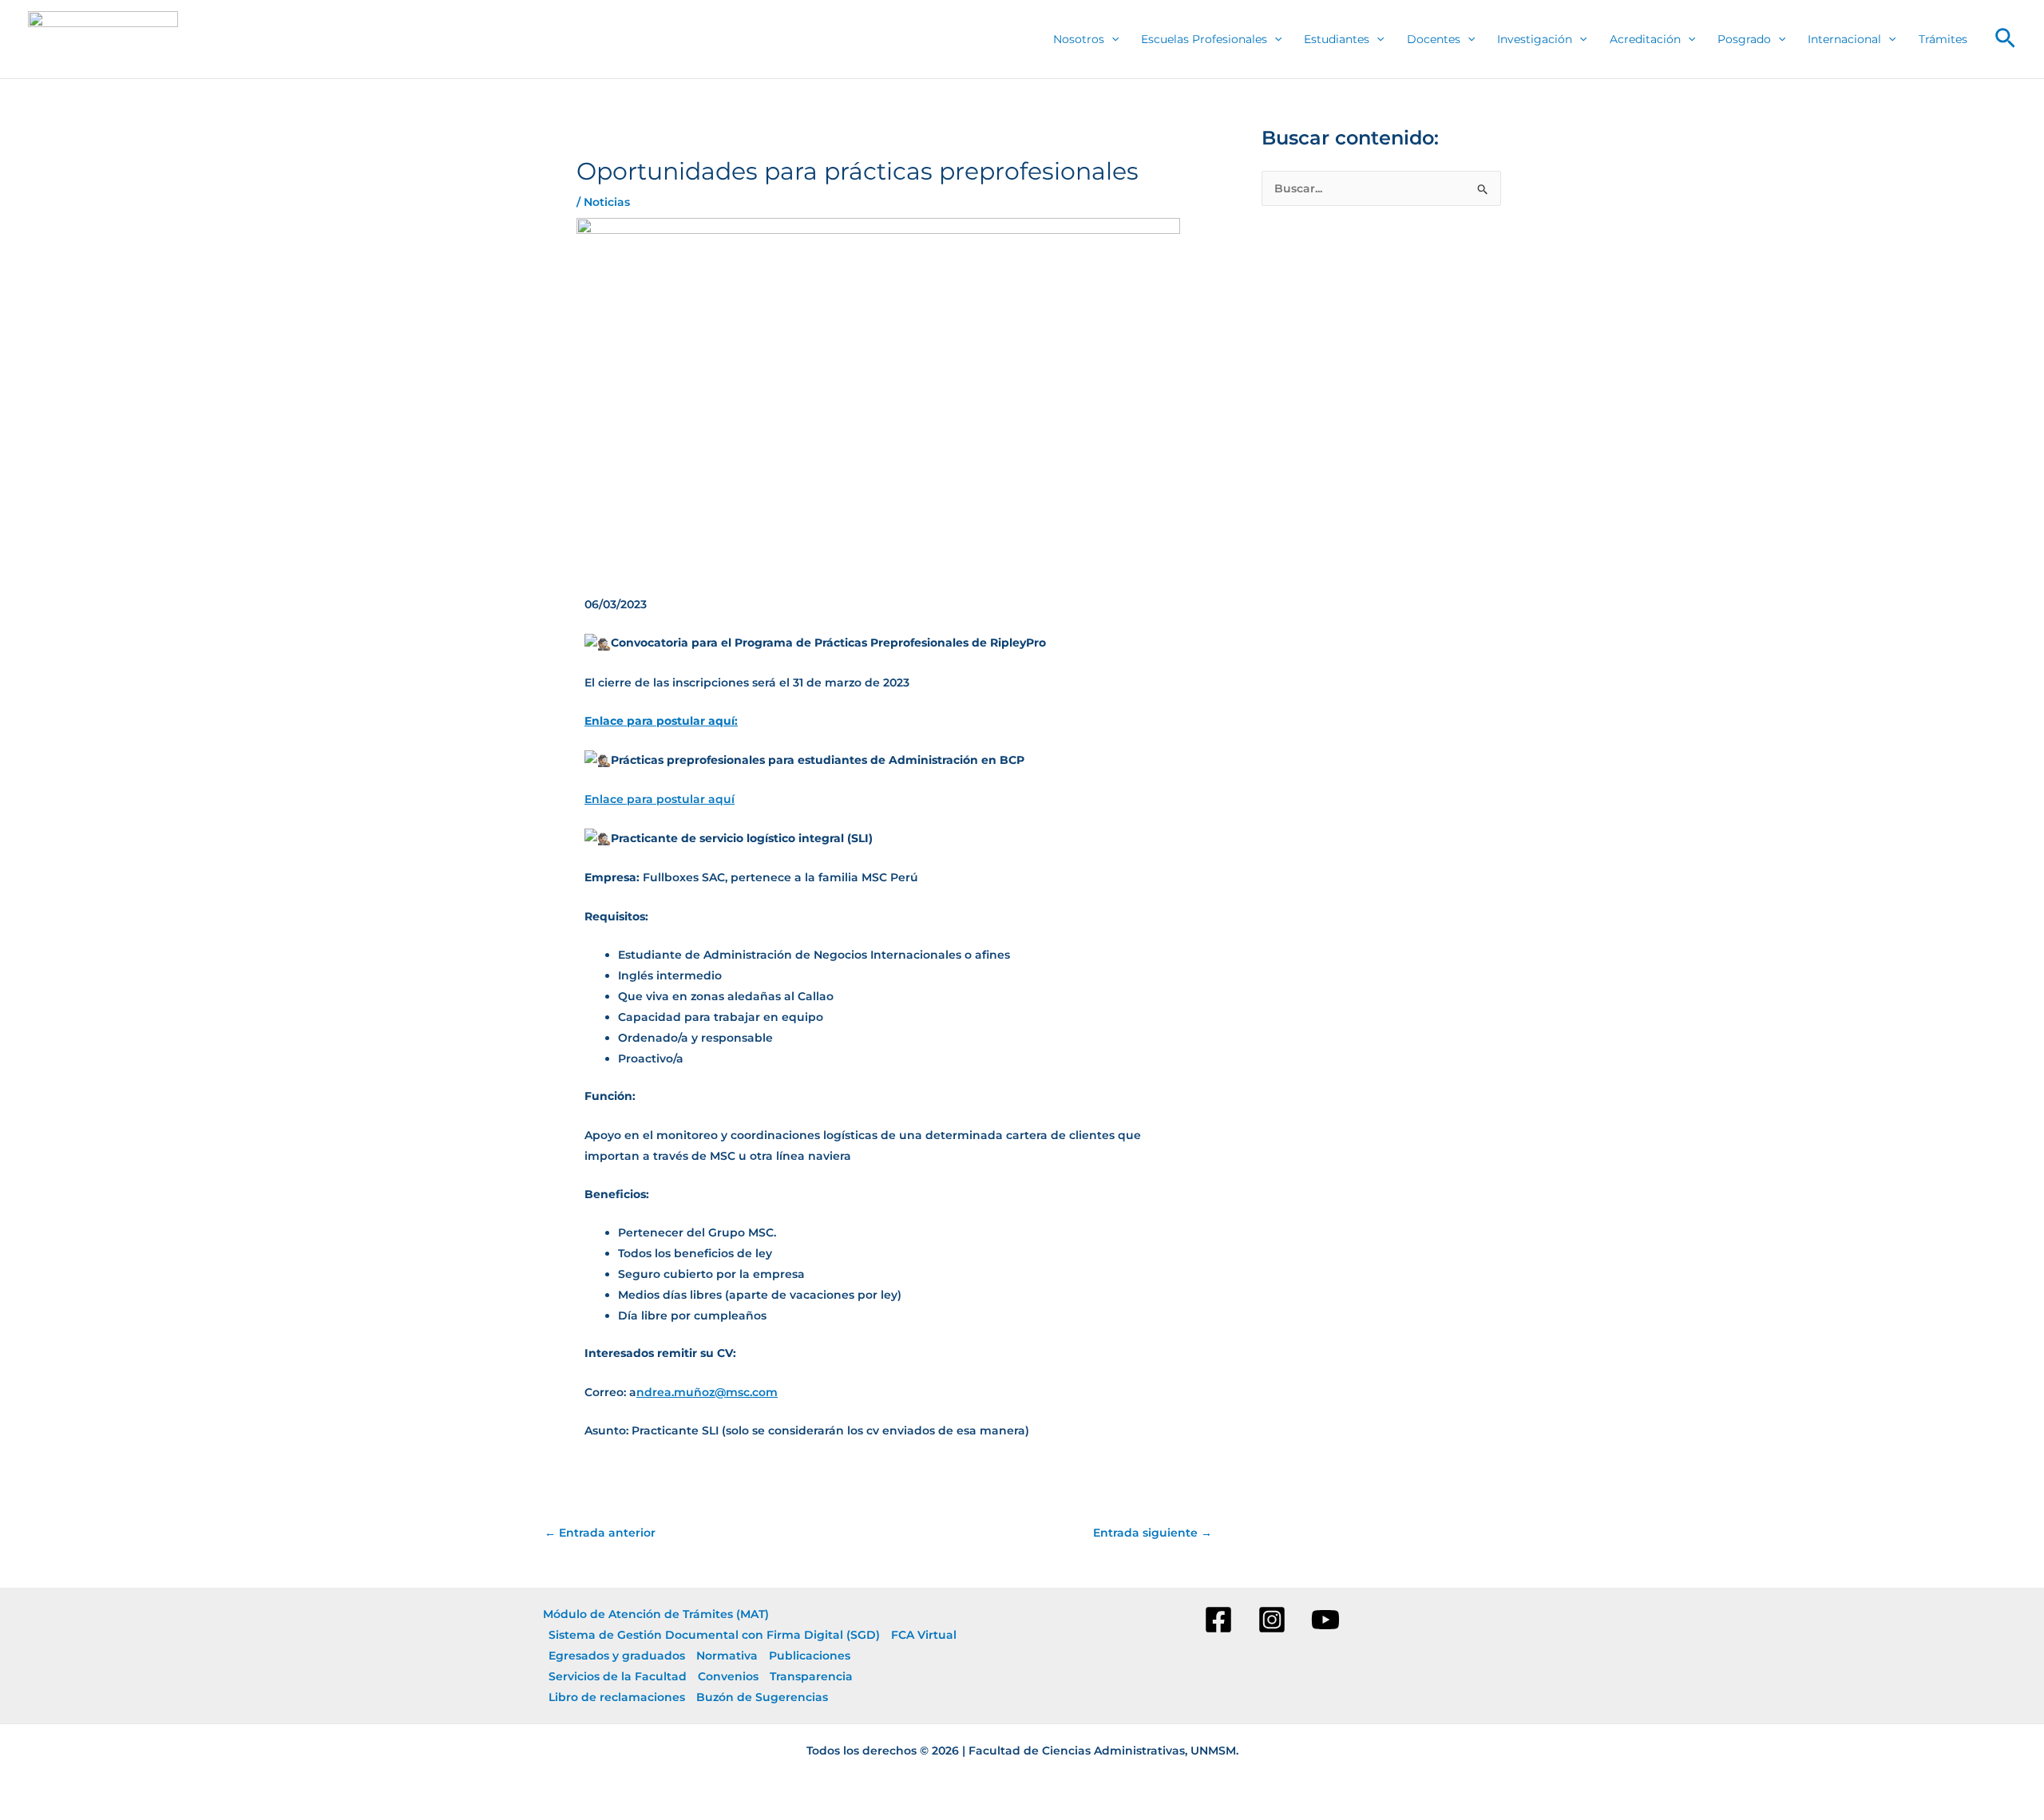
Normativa (727, 1656)
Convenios (728, 1676)
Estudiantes (1337, 39)
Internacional (1844, 39)
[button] (2005, 39)
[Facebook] (1218, 1620)
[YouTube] (1325, 1620)
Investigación (1535, 39)
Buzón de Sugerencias (762, 1697)
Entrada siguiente (1153, 1533)
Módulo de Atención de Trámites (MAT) (656, 1614)
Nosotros (1079, 39)
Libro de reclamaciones (617, 1697)
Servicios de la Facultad (618, 1676)
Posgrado (1744, 39)
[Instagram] (1272, 1620)
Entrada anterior (600, 1533)
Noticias (607, 202)
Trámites (1943, 39)
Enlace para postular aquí (660, 799)
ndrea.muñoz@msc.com (707, 1392)
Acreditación (1645, 39)
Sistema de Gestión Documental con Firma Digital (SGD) (714, 1635)
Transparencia (811, 1676)
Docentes (1434, 39)
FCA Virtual (924, 1635)
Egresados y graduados (617, 1656)
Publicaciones (810, 1656)
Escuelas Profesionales (1204, 39)
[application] (1111, 40)
